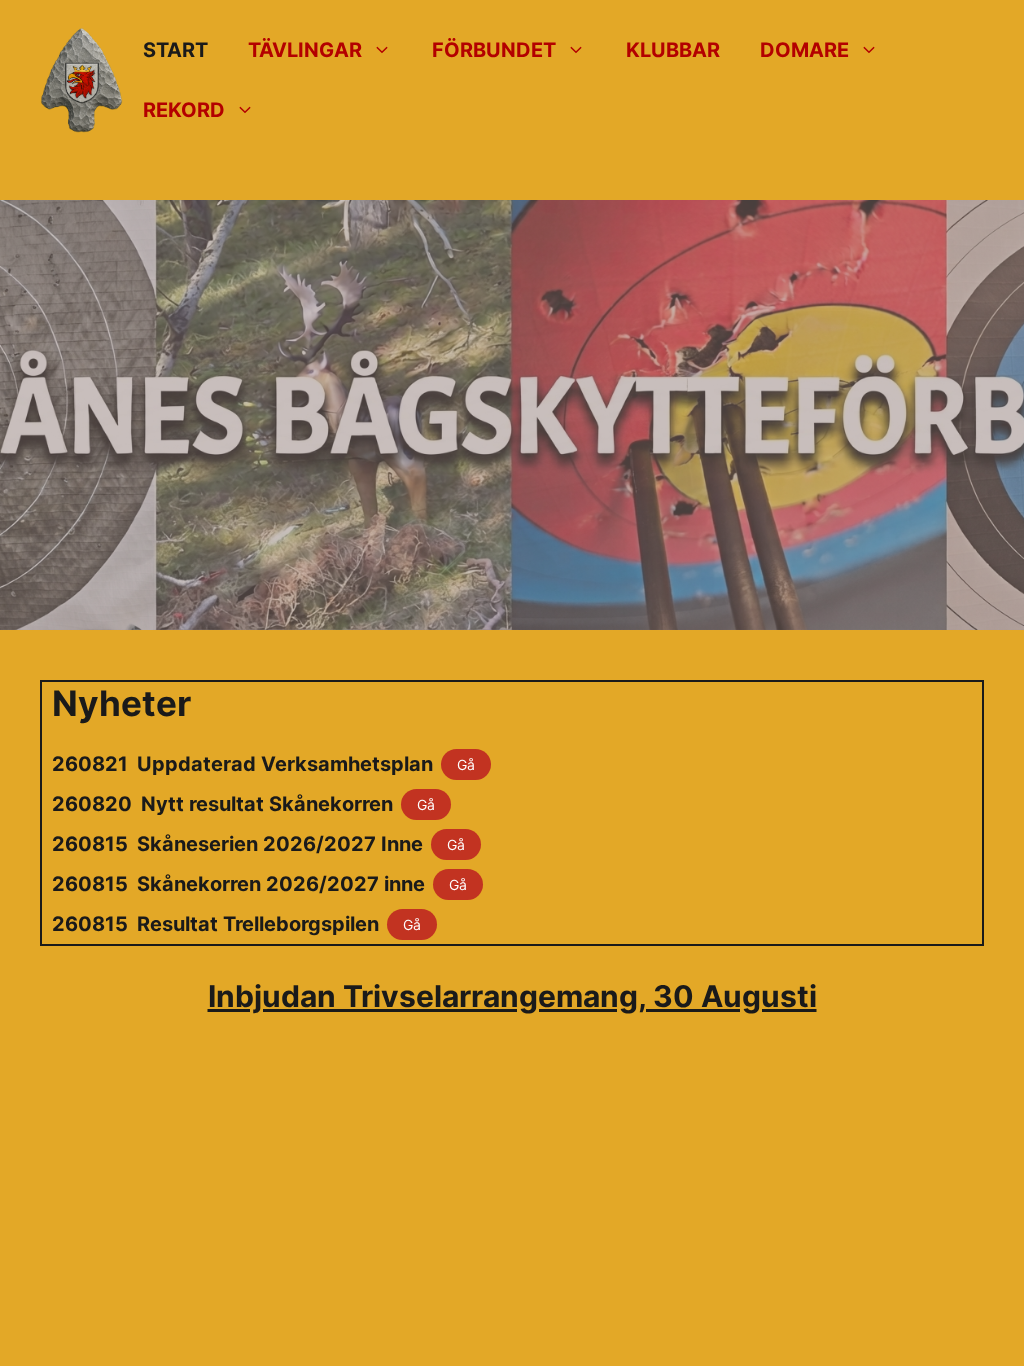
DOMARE (804, 50)
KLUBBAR (673, 50)
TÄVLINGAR (305, 50)
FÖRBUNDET (494, 50)
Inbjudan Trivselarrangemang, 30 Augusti (512, 996)
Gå (466, 764)
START (175, 50)
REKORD (184, 110)
